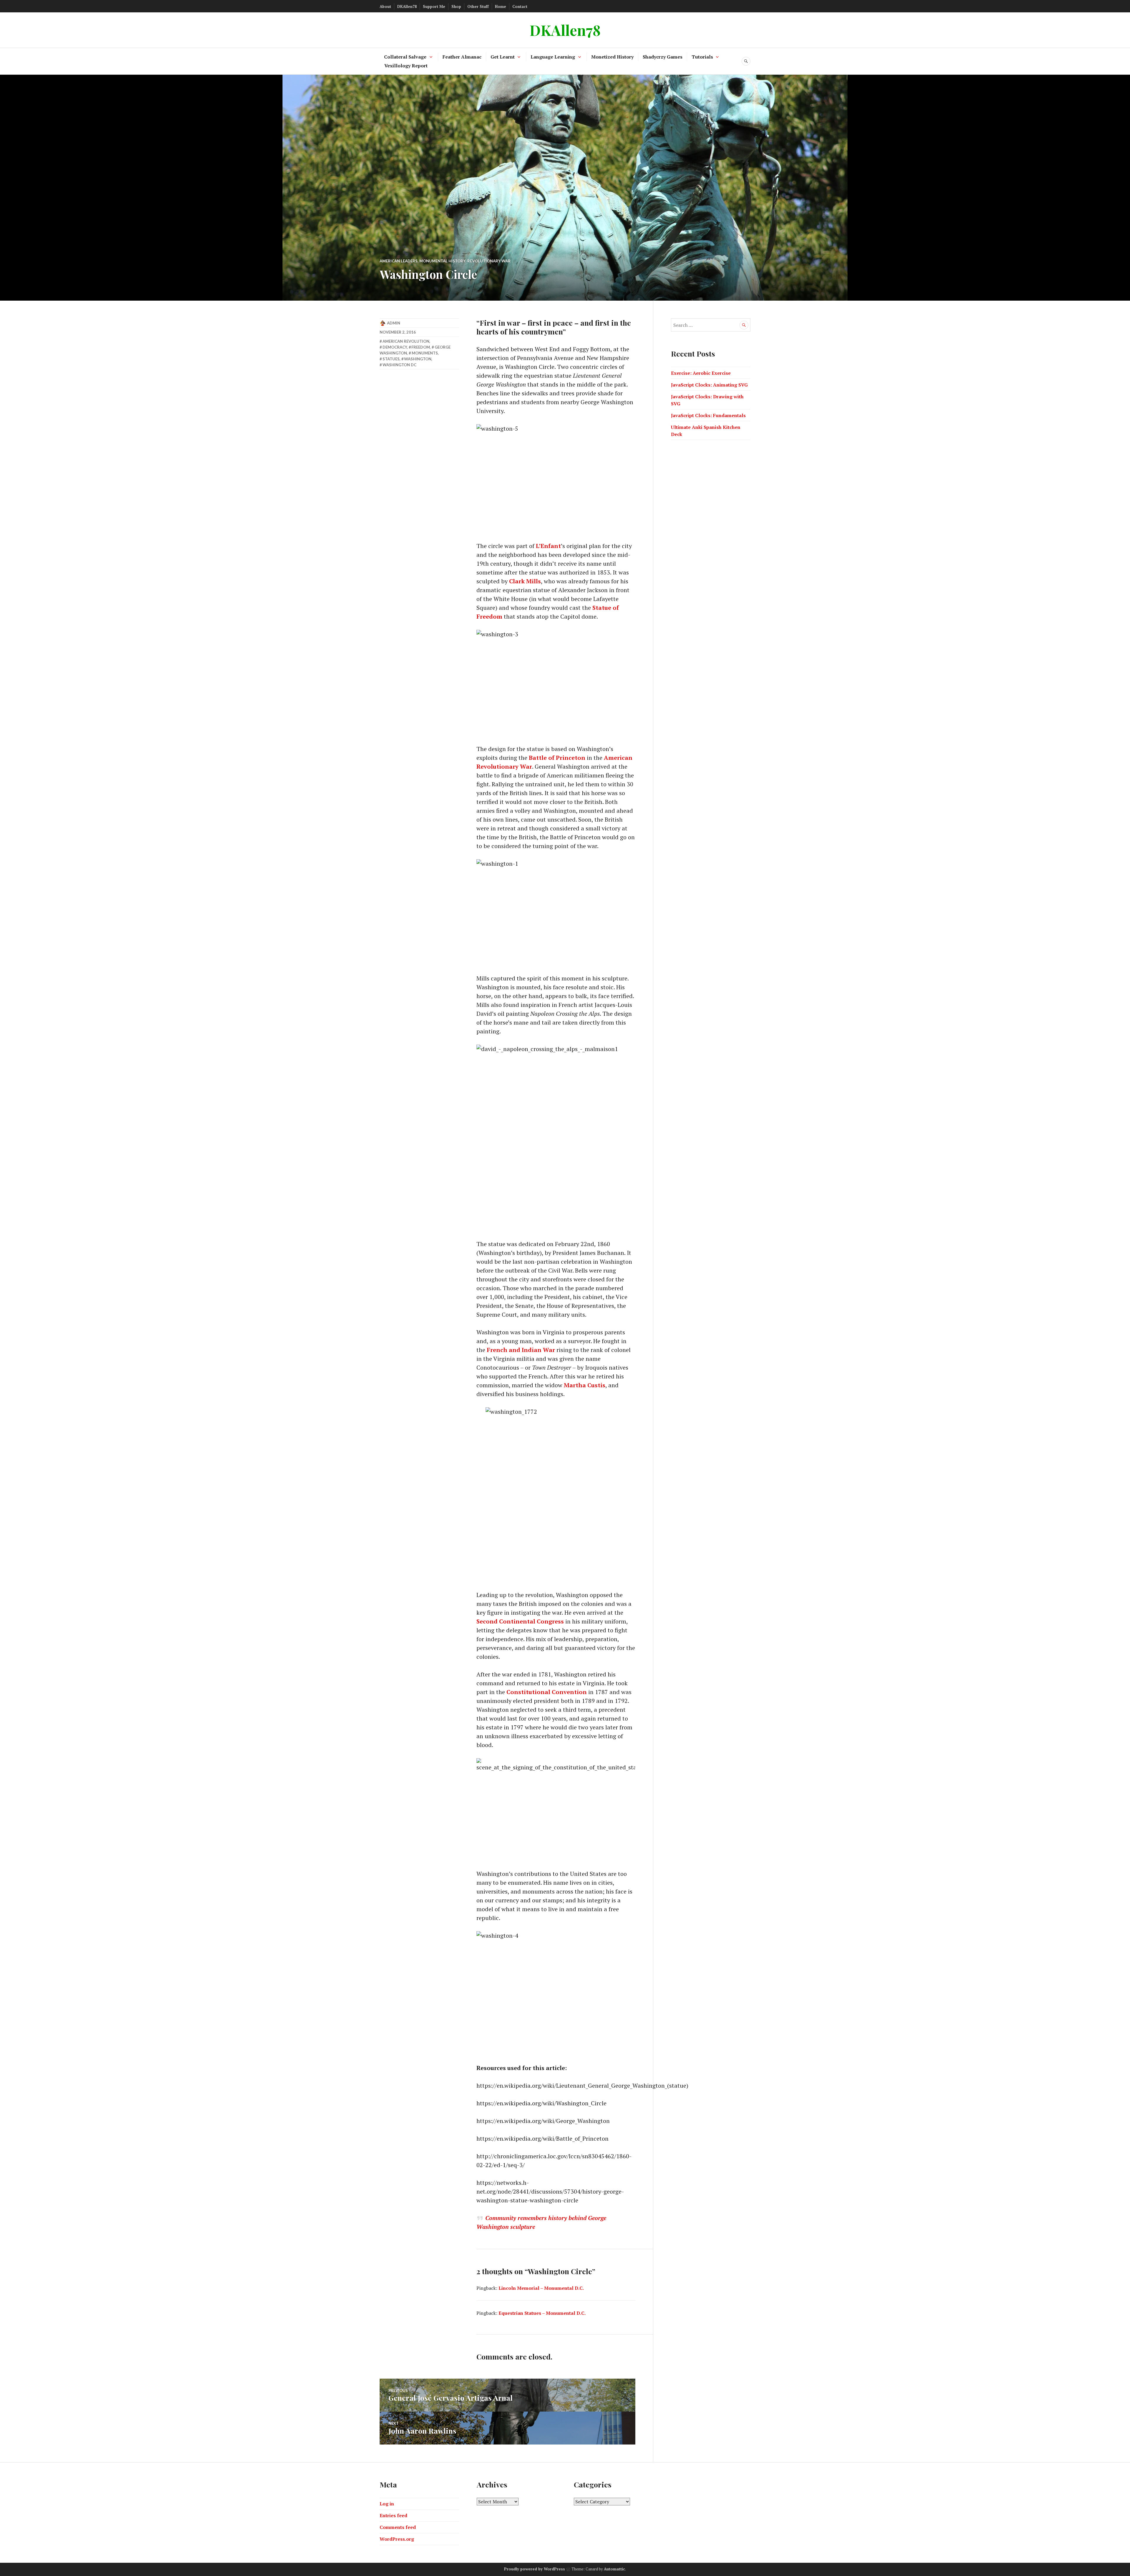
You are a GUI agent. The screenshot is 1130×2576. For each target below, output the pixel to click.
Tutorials (702, 57)
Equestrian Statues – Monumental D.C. (542, 2313)
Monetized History (612, 57)
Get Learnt (503, 57)
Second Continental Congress (520, 1621)
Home (501, 6)
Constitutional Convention (547, 1692)
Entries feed (393, 2515)
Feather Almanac (462, 57)
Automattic (614, 2569)
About (385, 6)
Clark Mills (525, 581)
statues (391, 359)
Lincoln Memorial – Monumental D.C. (541, 2288)
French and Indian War (521, 1350)
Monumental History (442, 261)
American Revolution (406, 341)
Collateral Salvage (405, 57)
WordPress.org (397, 2539)
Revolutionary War (489, 261)
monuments (425, 353)
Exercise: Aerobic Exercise (701, 373)
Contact (520, 6)
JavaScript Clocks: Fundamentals (708, 415)
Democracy (395, 347)
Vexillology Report (406, 66)
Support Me (434, 6)
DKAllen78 (407, 6)
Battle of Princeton (557, 758)
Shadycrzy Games (663, 57)
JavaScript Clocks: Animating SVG (709, 385)
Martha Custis (585, 1385)
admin (394, 323)
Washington (418, 359)
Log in (387, 2504)
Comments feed (398, 2527)
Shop (456, 6)
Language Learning (553, 57)
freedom (421, 347)
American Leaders (399, 261)
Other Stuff (478, 6)
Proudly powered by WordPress (535, 2569)
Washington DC (399, 365)
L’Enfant (548, 546)
